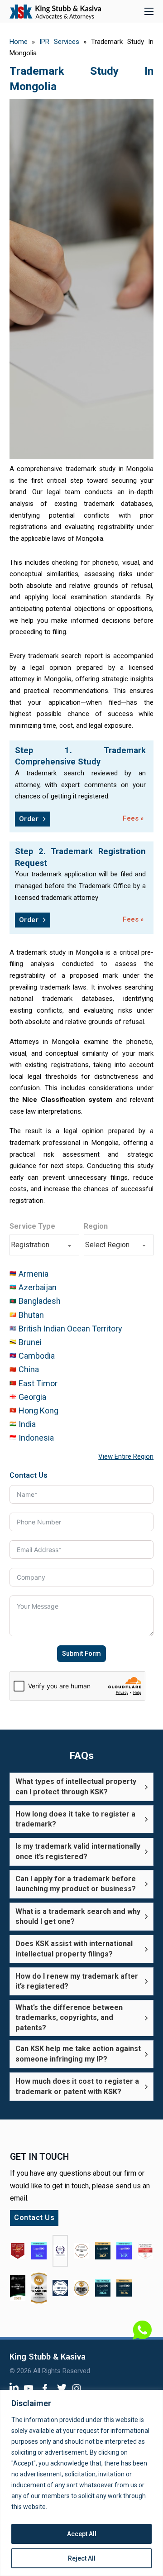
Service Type (32, 1226)
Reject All (82, 2558)
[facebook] (45, 2388)
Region (96, 1226)
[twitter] (62, 2387)
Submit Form (81, 1653)
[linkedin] (14, 2386)
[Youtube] (29, 2388)
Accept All (82, 2534)
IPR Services (59, 42)
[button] (81, 1787)
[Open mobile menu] (149, 11)
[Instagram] (77, 2388)
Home (19, 42)
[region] (81, 2483)
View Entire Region (126, 1456)
